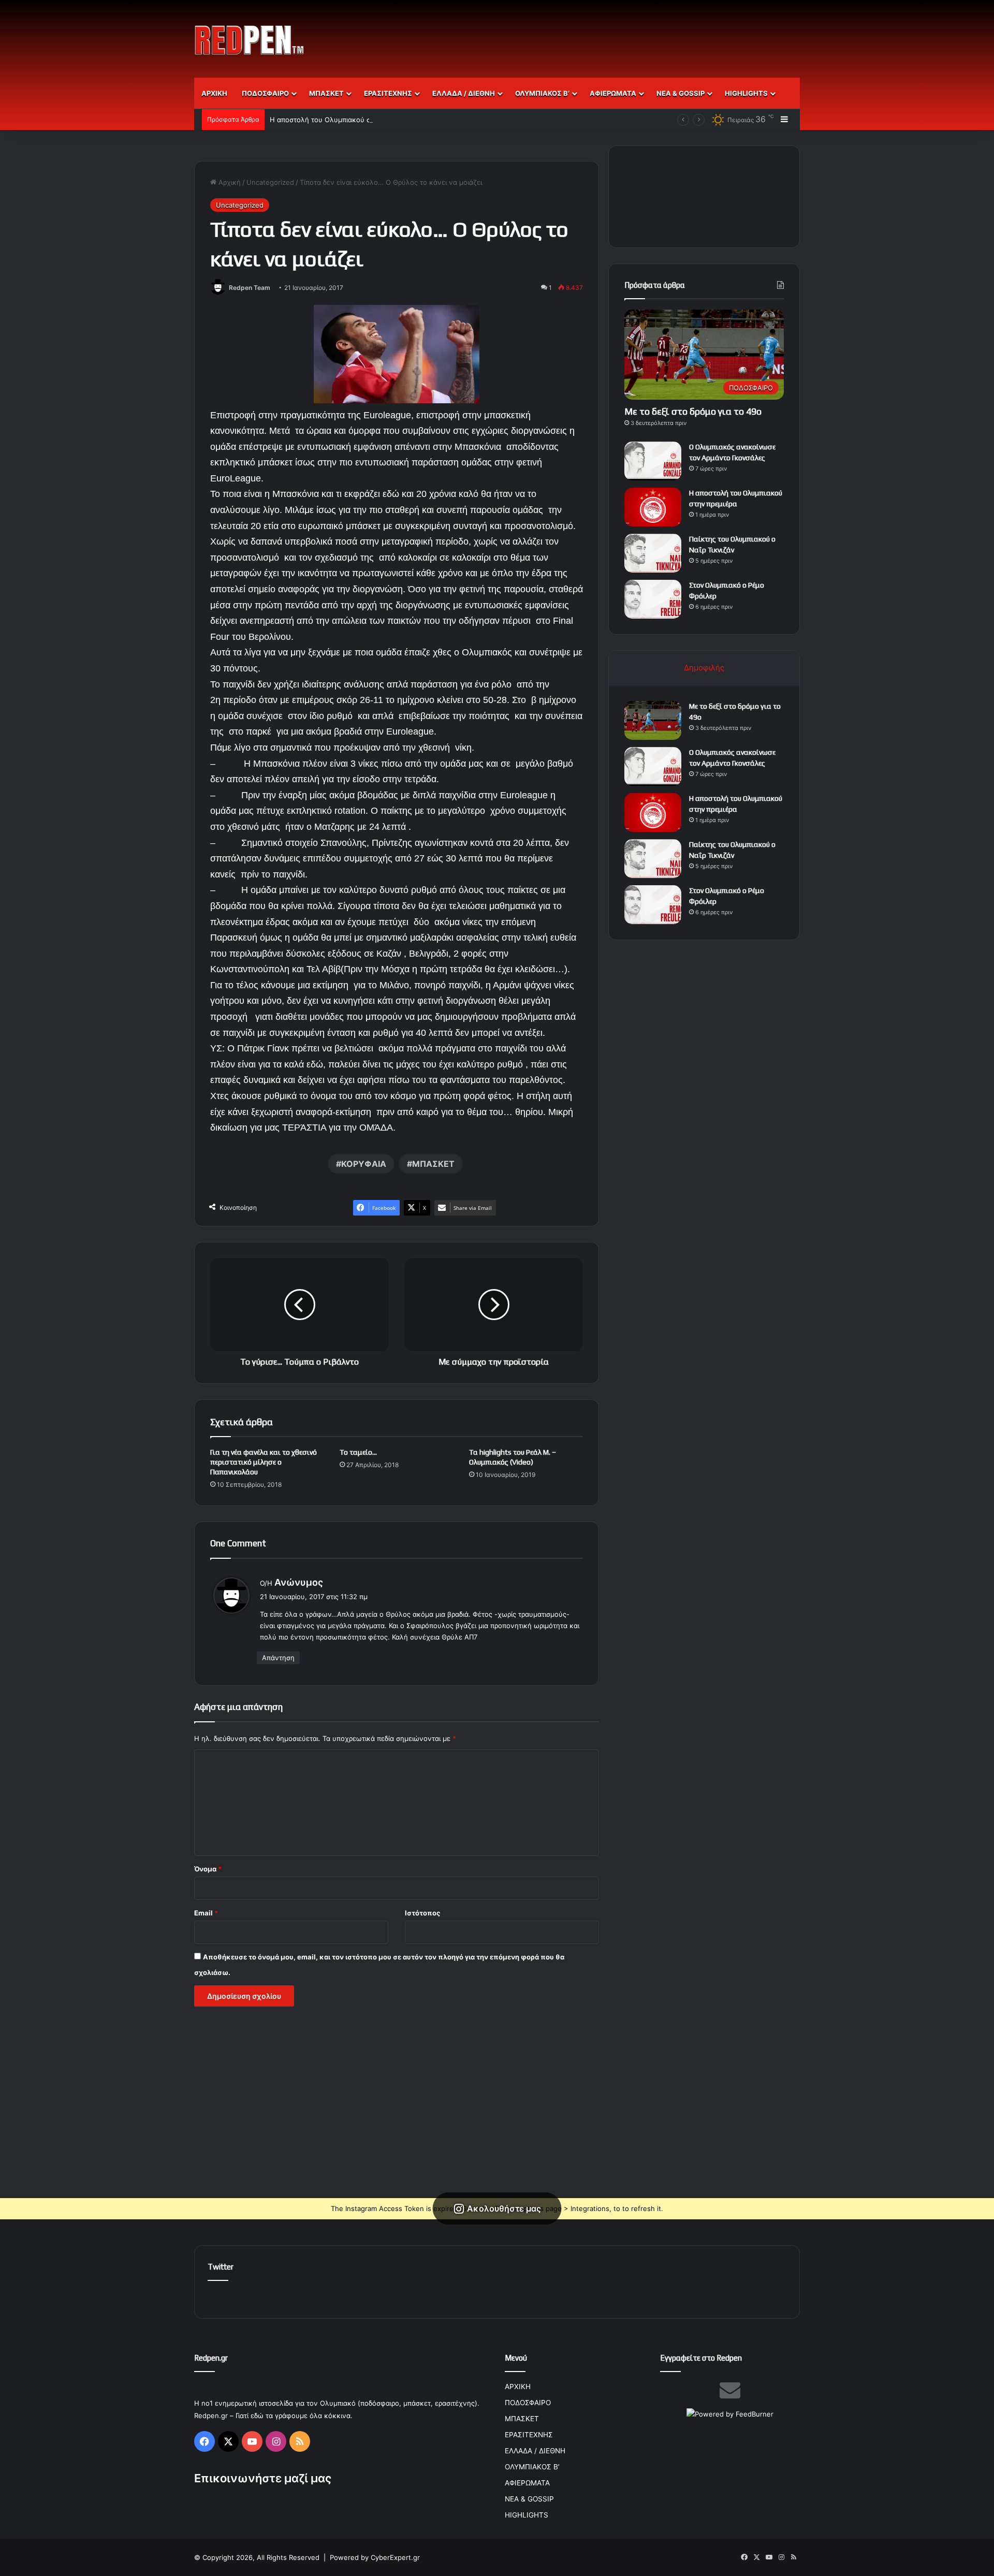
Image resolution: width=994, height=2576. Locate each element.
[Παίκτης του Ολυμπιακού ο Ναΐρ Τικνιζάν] (653, 553)
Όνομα (208, 1869)
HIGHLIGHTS (746, 93)
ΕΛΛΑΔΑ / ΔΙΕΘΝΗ (464, 93)
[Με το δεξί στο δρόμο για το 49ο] (653, 720)
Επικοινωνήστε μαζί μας (263, 2478)
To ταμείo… (358, 1452)
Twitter (221, 2267)
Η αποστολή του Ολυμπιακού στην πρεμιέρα (341, 120)
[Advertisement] (601, 34)
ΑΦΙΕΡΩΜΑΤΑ (613, 93)
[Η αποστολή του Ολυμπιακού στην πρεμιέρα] (653, 507)
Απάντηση (278, 1658)
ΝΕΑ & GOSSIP (681, 93)
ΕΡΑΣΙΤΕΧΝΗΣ (388, 93)
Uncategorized (270, 182)
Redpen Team (250, 288)
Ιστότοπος (422, 1913)
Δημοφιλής (704, 668)
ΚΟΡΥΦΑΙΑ (364, 1164)
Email (206, 1913)
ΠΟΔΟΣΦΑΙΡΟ (265, 93)
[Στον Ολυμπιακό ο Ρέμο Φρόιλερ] (653, 599)
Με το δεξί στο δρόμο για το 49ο (693, 411)
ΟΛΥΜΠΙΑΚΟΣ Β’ (542, 93)
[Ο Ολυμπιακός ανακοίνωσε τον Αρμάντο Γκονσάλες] (653, 461)
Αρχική (229, 182)
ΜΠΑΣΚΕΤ (326, 93)
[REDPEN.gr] (250, 40)
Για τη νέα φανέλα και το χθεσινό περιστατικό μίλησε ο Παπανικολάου (264, 1462)
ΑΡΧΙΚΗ (214, 93)
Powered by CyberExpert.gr (375, 2557)
